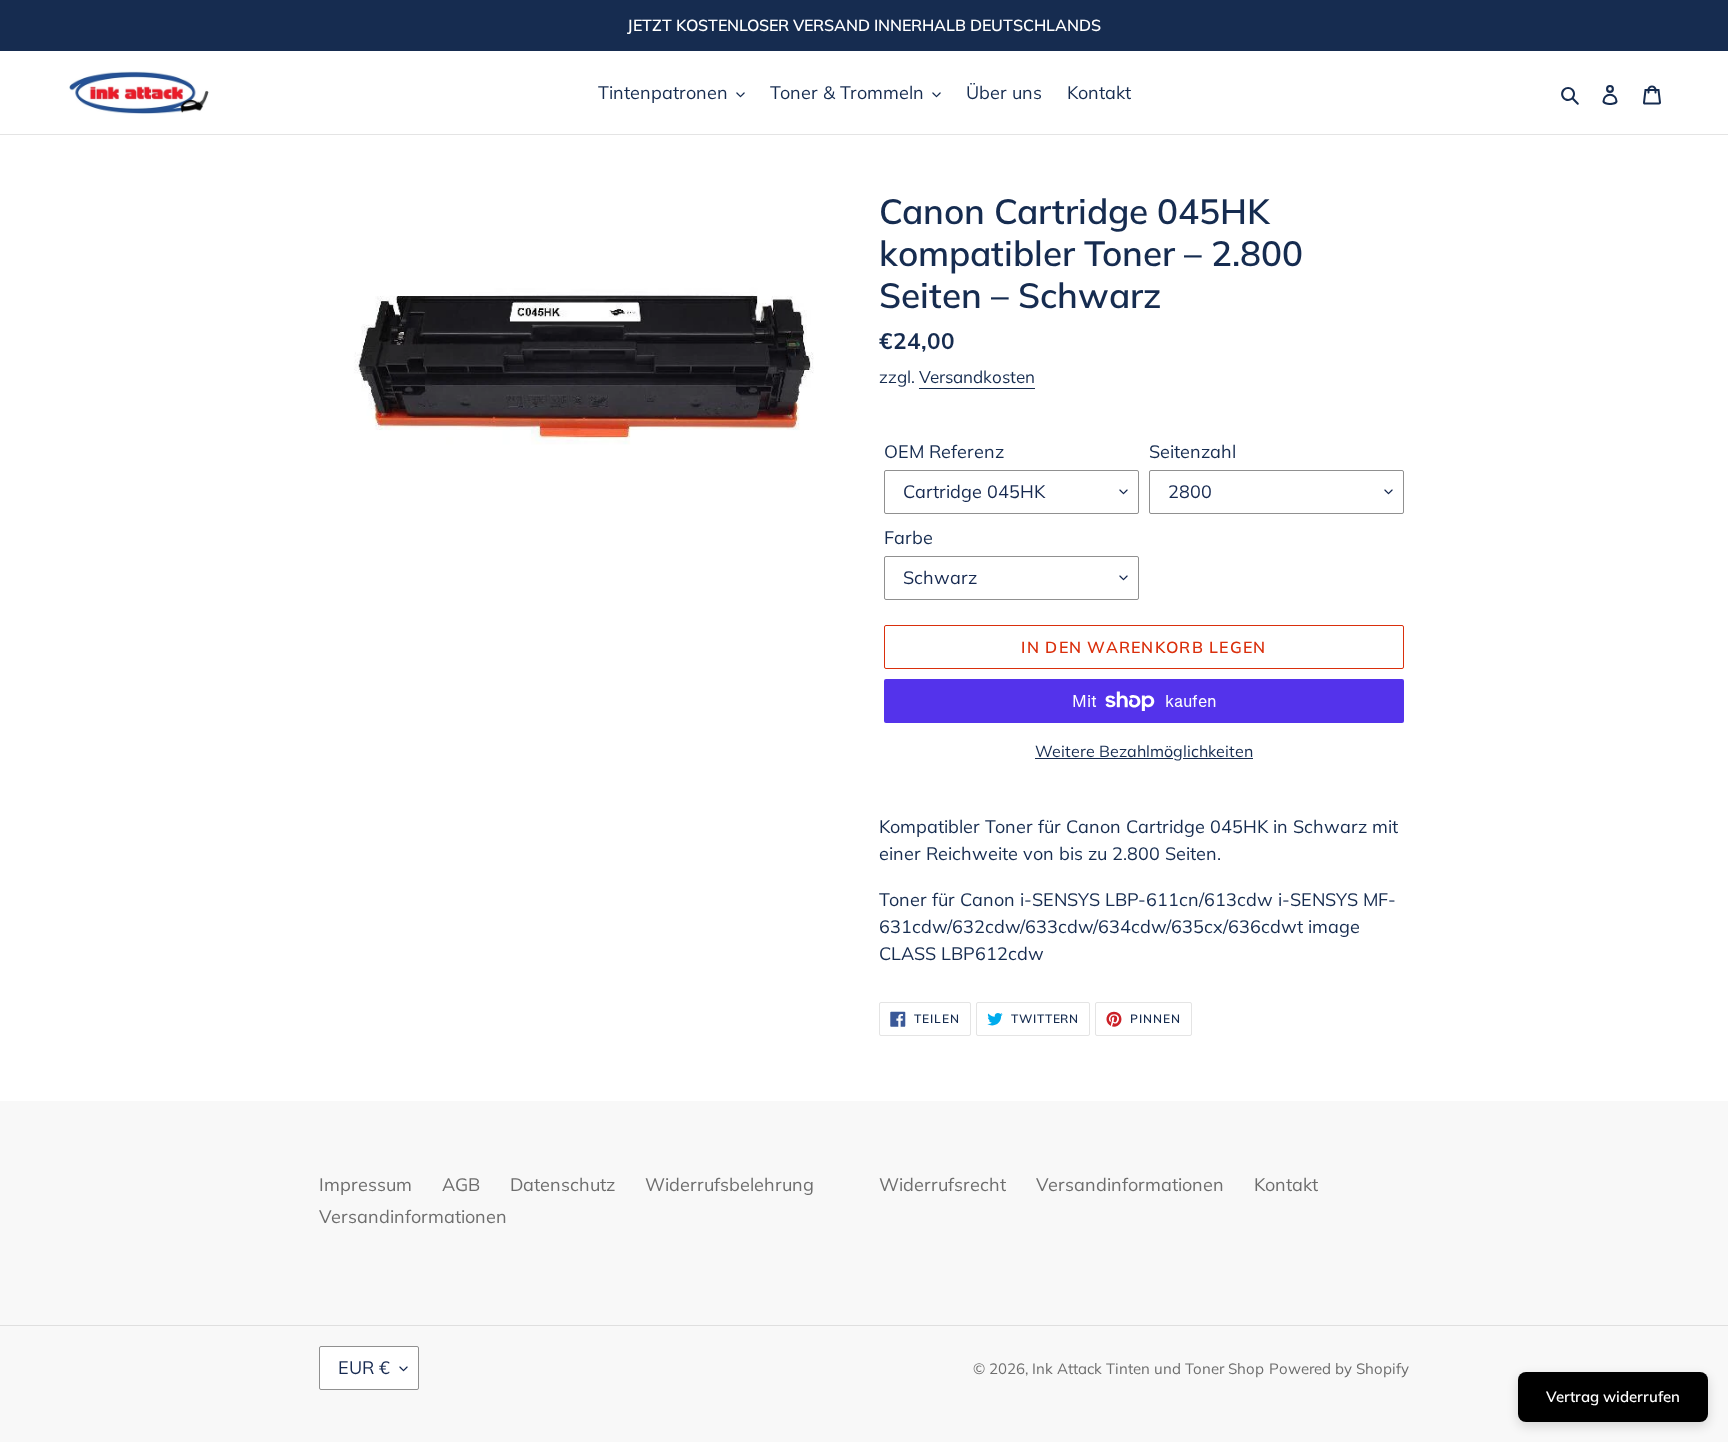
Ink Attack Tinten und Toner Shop (1148, 1368)
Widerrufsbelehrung (729, 1184)
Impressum (365, 1184)
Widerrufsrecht (942, 1184)
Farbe (908, 537)
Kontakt (1286, 1184)
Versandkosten (977, 376)
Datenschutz (562, 1184)
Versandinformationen (413, 1216)
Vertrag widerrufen (1613, 1396)
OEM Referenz (944, 451)
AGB (461, 1184)
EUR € (364, 1367)
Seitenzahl (1192, 451)
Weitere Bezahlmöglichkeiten (1144, 751)
